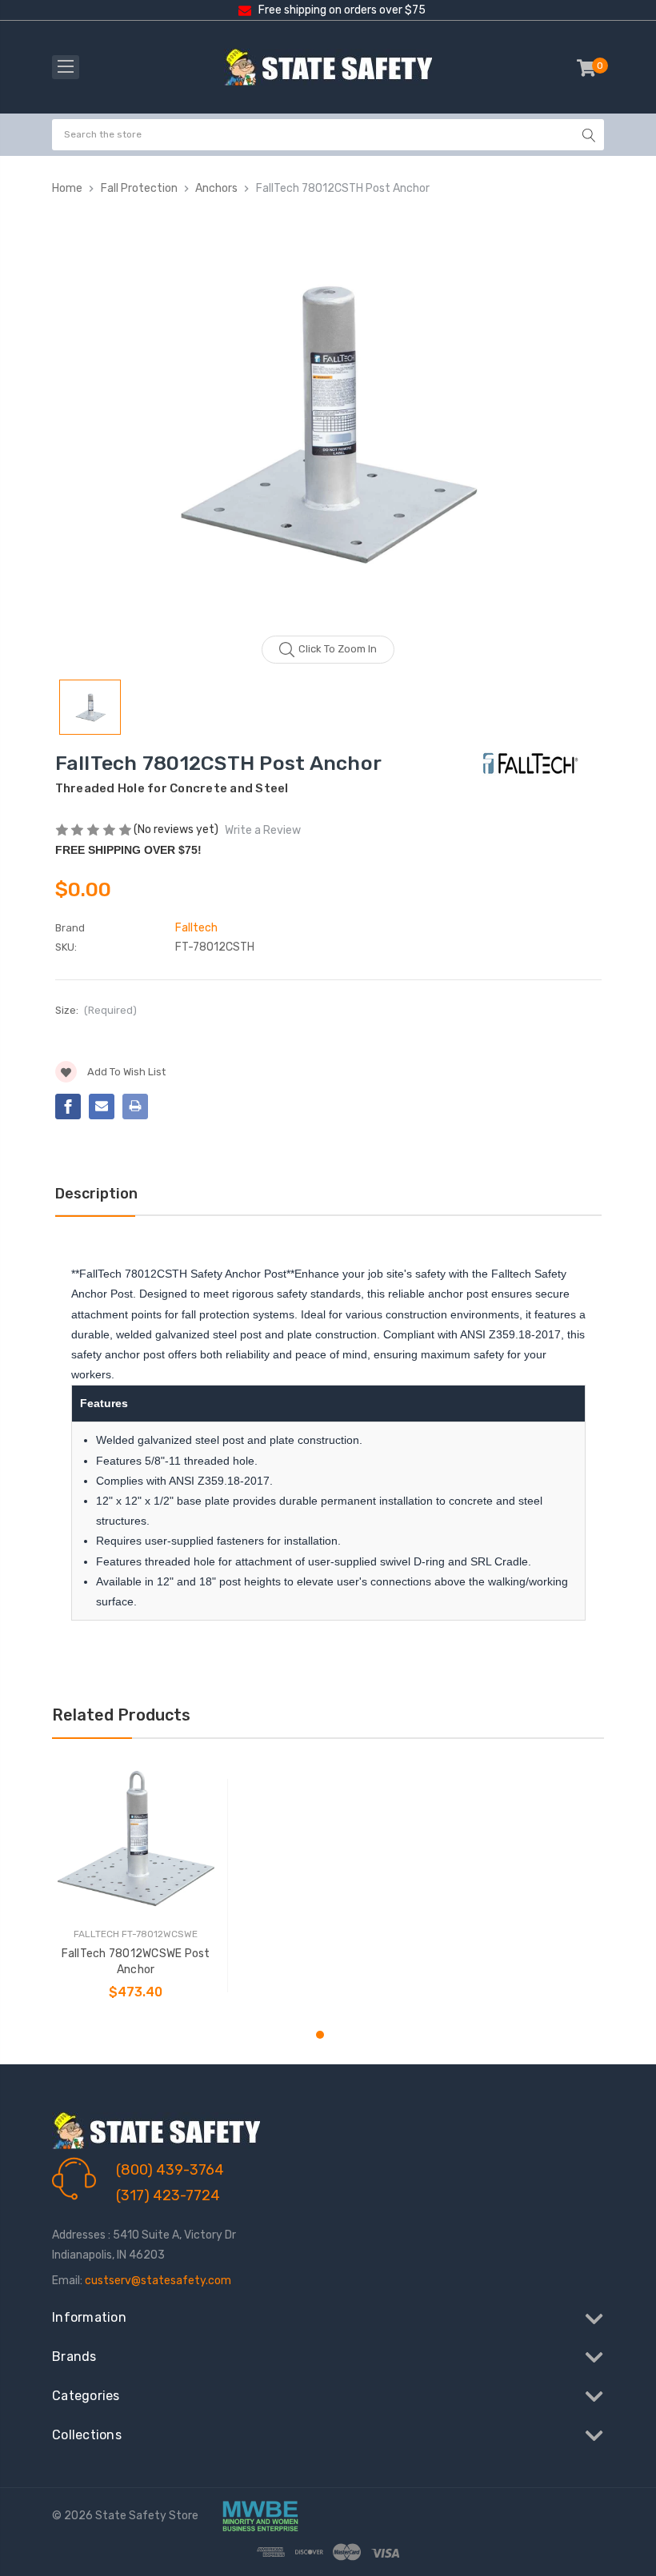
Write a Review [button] (263, 830)
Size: (96, 1010)
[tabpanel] (136, 1886)
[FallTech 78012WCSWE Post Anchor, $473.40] (136, 1838)
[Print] (135, 1107)
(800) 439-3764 (170, 2170)
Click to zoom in (338, 649)
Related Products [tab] (121, 1715)
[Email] (102, 1107)
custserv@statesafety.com (158, 2281)
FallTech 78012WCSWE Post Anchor (136, 1962)
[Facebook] (68, 1107)
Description (96, 1194)
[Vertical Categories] (66, 67)
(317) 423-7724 (168, 2195)
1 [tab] (320, 2035)
